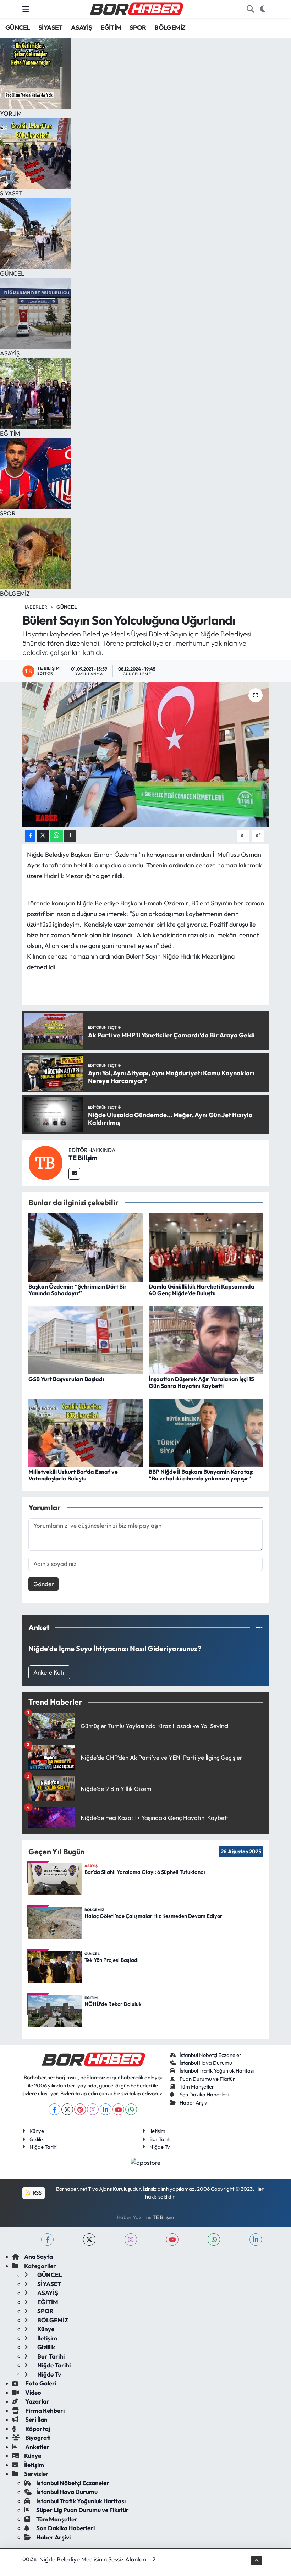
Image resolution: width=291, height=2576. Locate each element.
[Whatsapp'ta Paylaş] (57, 836)
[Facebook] (54, 2109)
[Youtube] (118, 2109)
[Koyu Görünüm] (263, 9)
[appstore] (146, 2161)
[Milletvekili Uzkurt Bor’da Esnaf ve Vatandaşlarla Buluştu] (86, 1432)
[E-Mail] (74, 1174)
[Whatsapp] (131, 2109)
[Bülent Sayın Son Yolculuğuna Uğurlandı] (146, 754)
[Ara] (250, 9)
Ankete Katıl (50, 1672)
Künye (37, 2131)
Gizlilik (37, 2139)
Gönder (44, 1584)
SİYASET (51, 27)
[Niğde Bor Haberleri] (136, 8)
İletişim (157, 2131)
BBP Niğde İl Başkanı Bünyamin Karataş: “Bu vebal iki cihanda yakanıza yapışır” (201, 1475)
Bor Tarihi (160, 2139)
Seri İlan (36, 2419)
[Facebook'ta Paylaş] (30, 836)
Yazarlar (37, 2401)
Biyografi (37, 2437)
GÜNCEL (18, 27)
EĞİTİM (111, 27)
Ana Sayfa (39, 2257)
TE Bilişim (83, 1158)
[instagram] (131, 2239)
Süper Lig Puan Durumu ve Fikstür (83, 2510)
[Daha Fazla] (70, 836)
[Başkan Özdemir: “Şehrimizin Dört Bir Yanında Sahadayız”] (86, 1246)
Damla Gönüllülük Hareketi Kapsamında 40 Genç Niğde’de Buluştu (202, 1290)
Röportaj (37, 2429)
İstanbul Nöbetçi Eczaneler (210, 2055)
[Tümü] (259, 1628)
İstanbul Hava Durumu (206, 2063)
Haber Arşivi (194, 2103)
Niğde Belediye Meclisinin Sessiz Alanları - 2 (97, 2559)
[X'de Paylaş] (43, 836)
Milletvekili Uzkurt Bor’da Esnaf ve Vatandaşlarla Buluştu (73, 1475)
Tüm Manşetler (197, 2087)
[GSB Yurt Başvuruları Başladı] (86, 1339)
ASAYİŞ (81, 27)
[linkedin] (256, 2239)
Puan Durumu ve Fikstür (207, 2079)
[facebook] (47, 2239)
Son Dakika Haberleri (204, 2094)
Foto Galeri (40, 2383)
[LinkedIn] (106, 2109)
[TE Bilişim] (45, 1162)
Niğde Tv (160, 2147)
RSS (37, 2193)
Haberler (35, 607)
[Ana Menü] (26, 9)
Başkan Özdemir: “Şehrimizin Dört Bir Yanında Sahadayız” (78, 1290)
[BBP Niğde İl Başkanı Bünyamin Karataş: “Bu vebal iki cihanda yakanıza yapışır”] (206, 1432)
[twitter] (89, 2239)
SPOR (138, 27)
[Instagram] (93, 2109)
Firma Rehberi (44, 2410)
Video (33, 2392)
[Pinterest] (80, 2109)
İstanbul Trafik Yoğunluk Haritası (217, 2071)
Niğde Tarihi (43, 2147)
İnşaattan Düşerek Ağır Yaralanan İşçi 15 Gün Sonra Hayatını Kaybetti (201, 1382)
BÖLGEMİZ (170, 27)
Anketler (37, 2447)
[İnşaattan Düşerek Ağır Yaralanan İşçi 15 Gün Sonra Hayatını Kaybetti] (206, 1339)
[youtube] (172, 2239)
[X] (67, 2109)
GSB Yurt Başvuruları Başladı (66, 1379)
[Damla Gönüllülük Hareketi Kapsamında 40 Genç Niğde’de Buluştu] (206, 1246)
